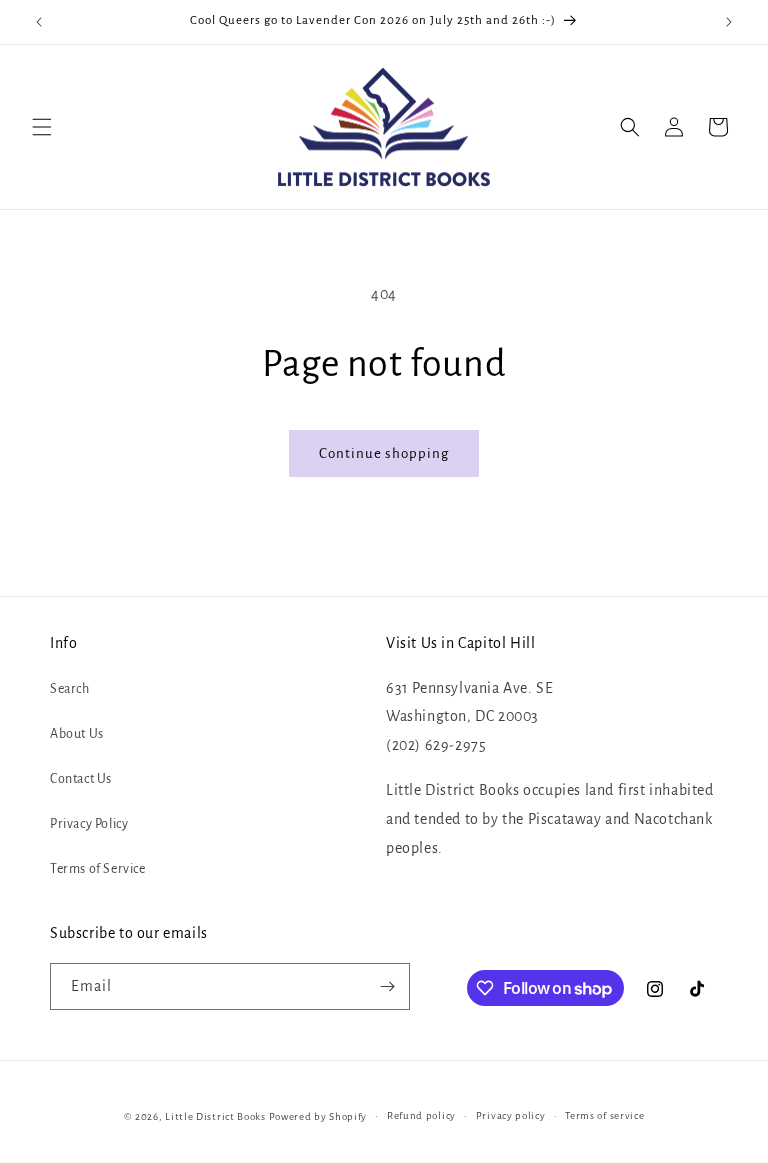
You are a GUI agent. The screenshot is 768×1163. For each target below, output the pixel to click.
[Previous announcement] (39, 22)
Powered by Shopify (318, 1116)
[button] (42, 127)
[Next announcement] (729, 22)
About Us (77, 734)
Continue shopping (384, 453)
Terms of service (604, 1115)
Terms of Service (98, 869)
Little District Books (215, 1116)
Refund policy (421, 1115)
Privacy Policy (89, 824)
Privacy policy (511, 1115)
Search (70, 689)
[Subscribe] (387, 986)
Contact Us (81, 779)
